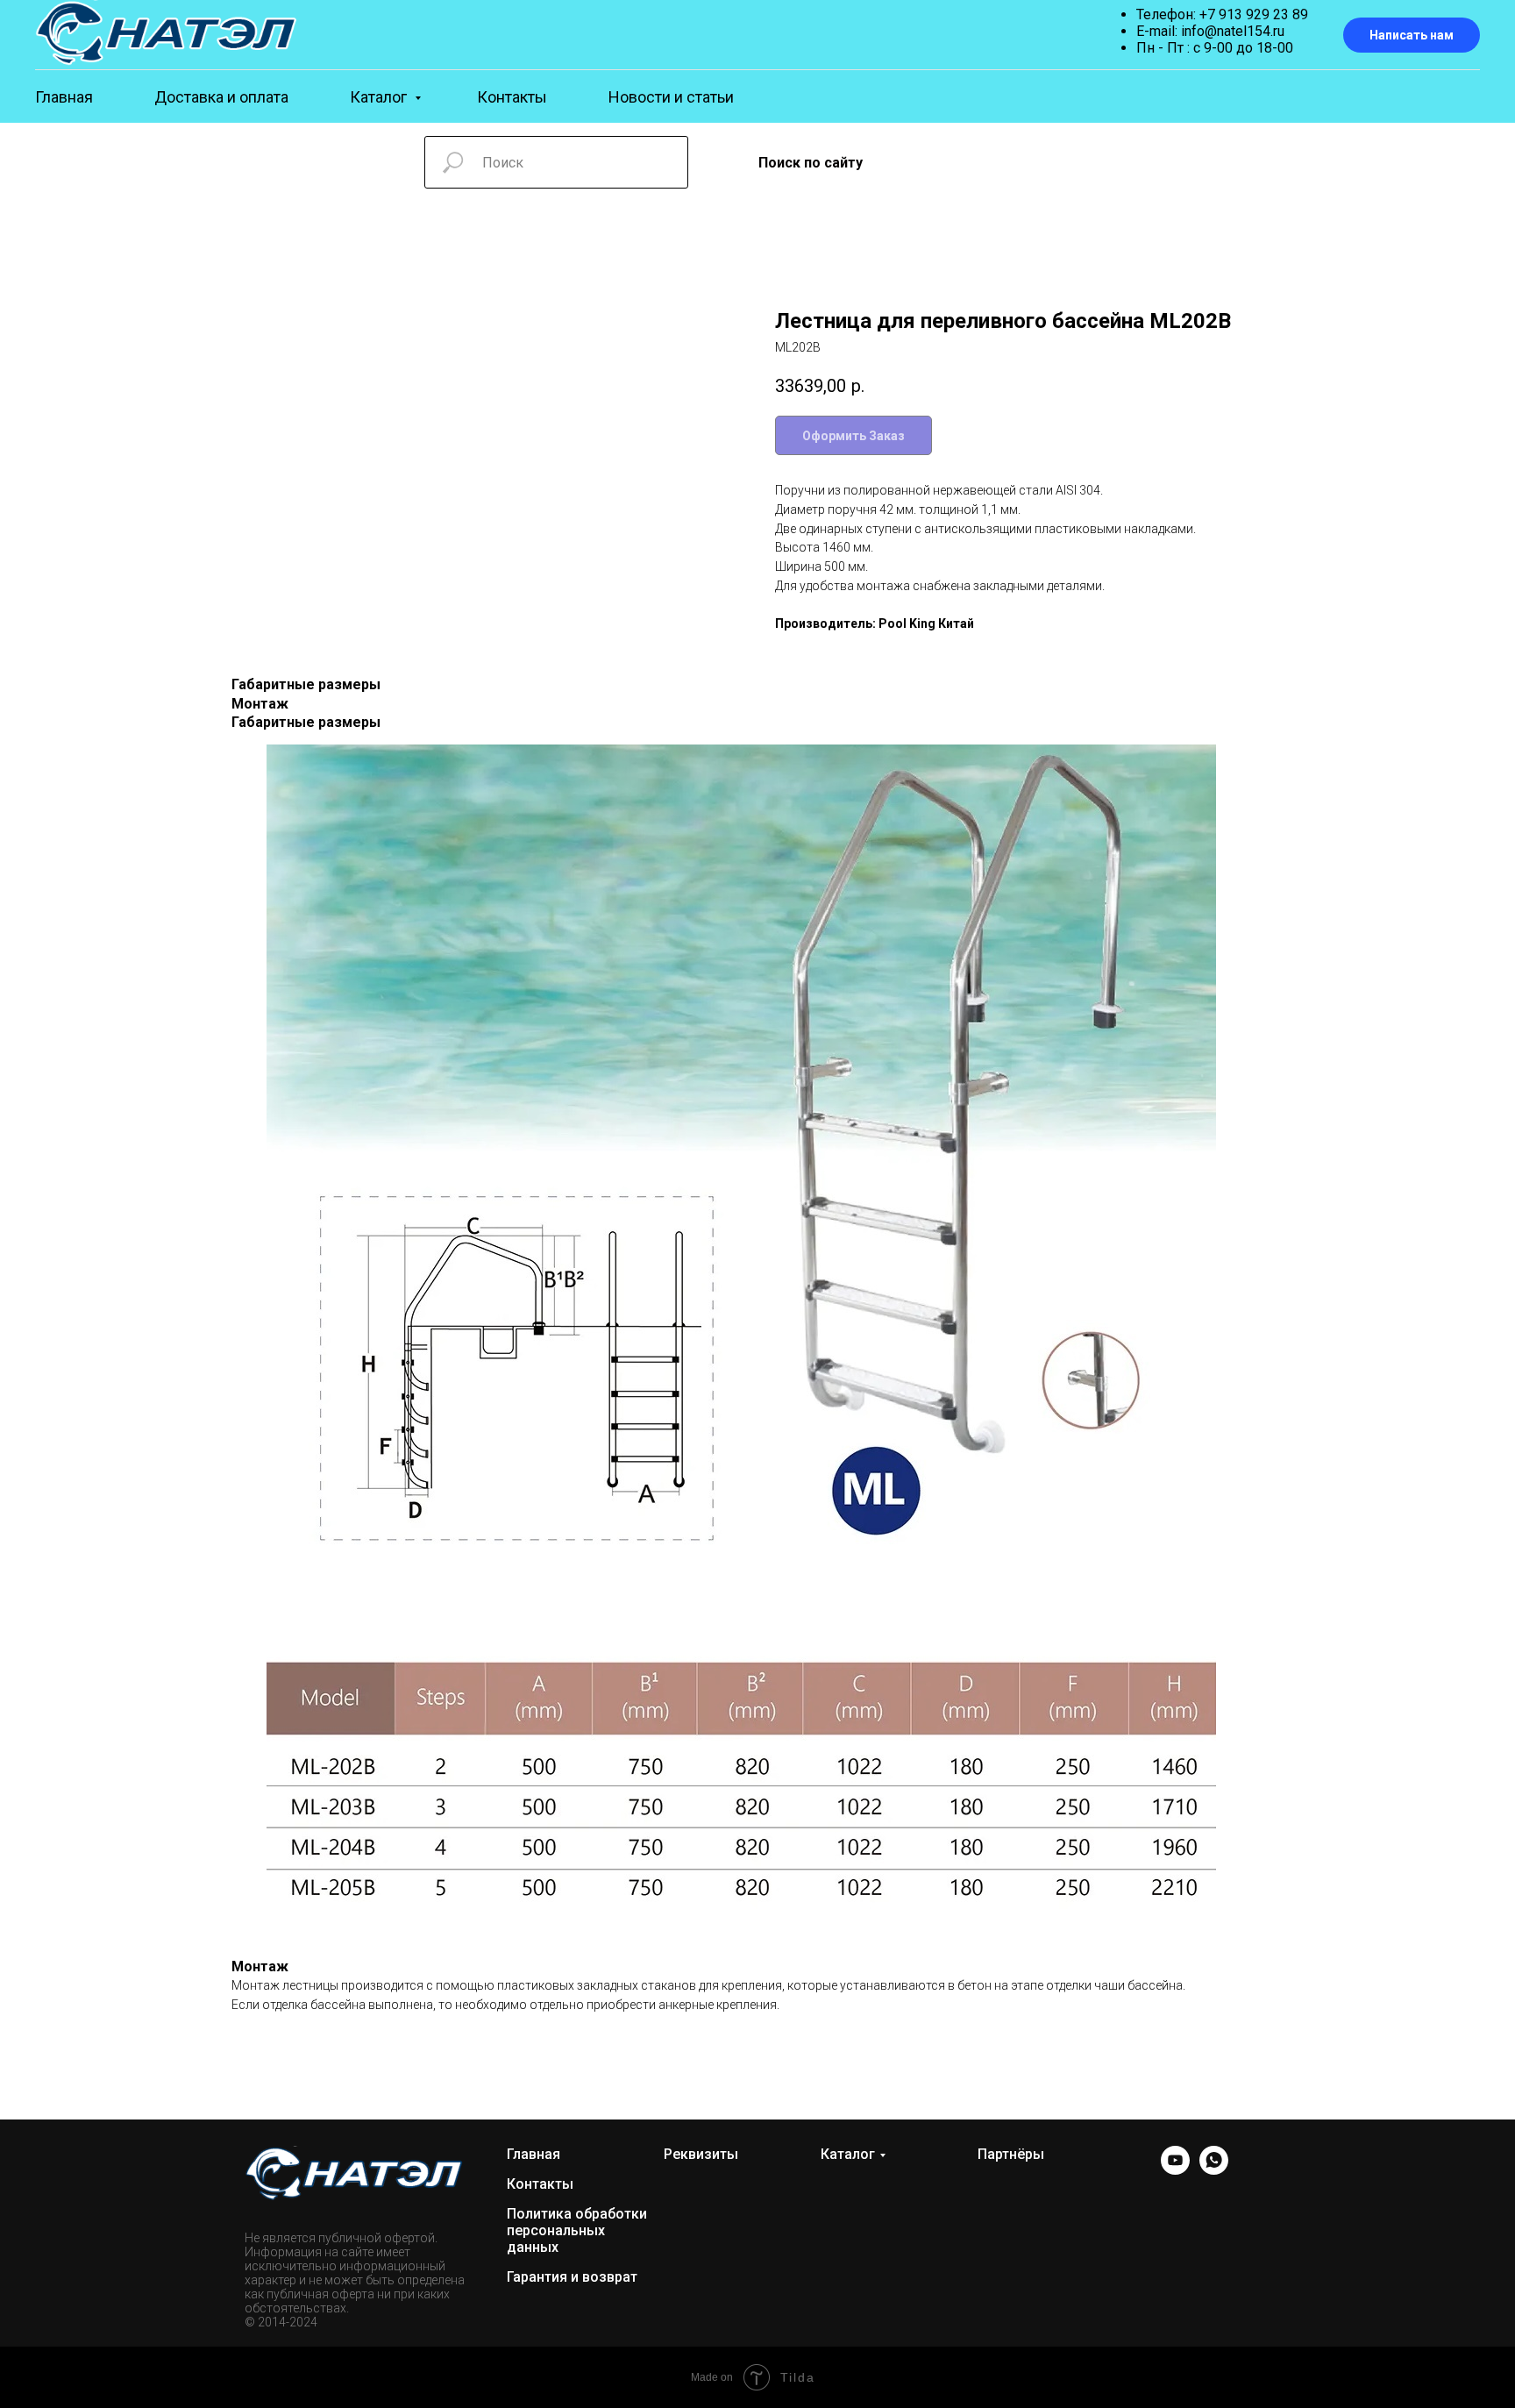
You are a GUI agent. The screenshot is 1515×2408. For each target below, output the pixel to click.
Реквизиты (701, 2154)
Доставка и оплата (221, 97)
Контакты (512, 97)
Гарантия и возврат (572, 2277)
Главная (64, 97)
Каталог (380, 97)
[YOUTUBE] (1175, 2170)
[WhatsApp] (1214, 2170)
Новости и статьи (671, 97)
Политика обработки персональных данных (577, 2230)
